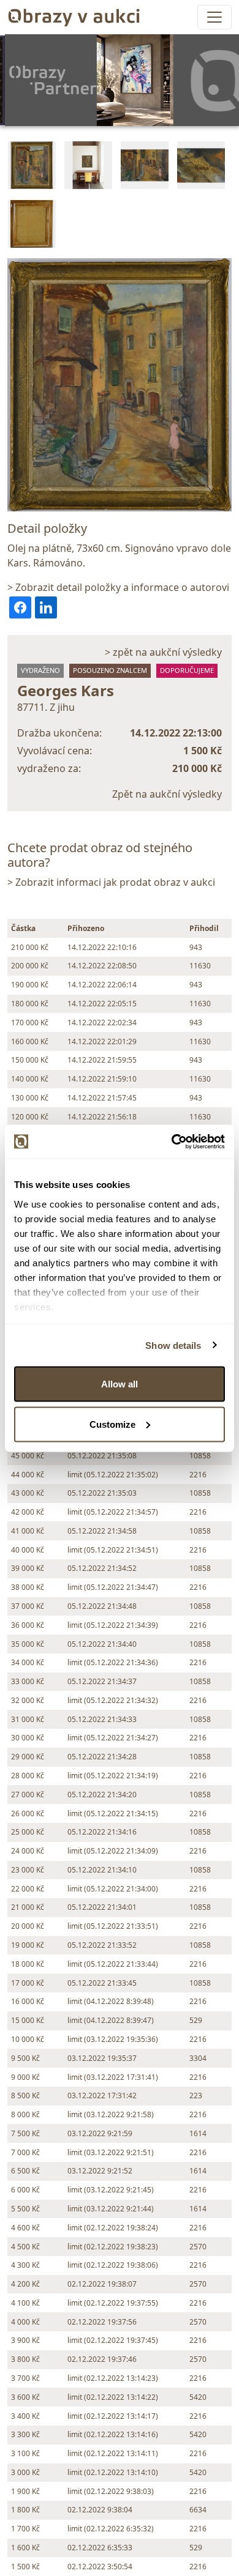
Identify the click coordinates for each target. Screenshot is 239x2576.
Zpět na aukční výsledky (167, 794)
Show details (173, 1345)
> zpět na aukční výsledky (163, 652)
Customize (112, 1424)
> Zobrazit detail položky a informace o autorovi (118, 587)
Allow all (120, 1384)
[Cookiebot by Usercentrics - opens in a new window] (172, 1141)
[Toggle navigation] (214, 17)
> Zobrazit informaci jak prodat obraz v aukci (111, 882)
